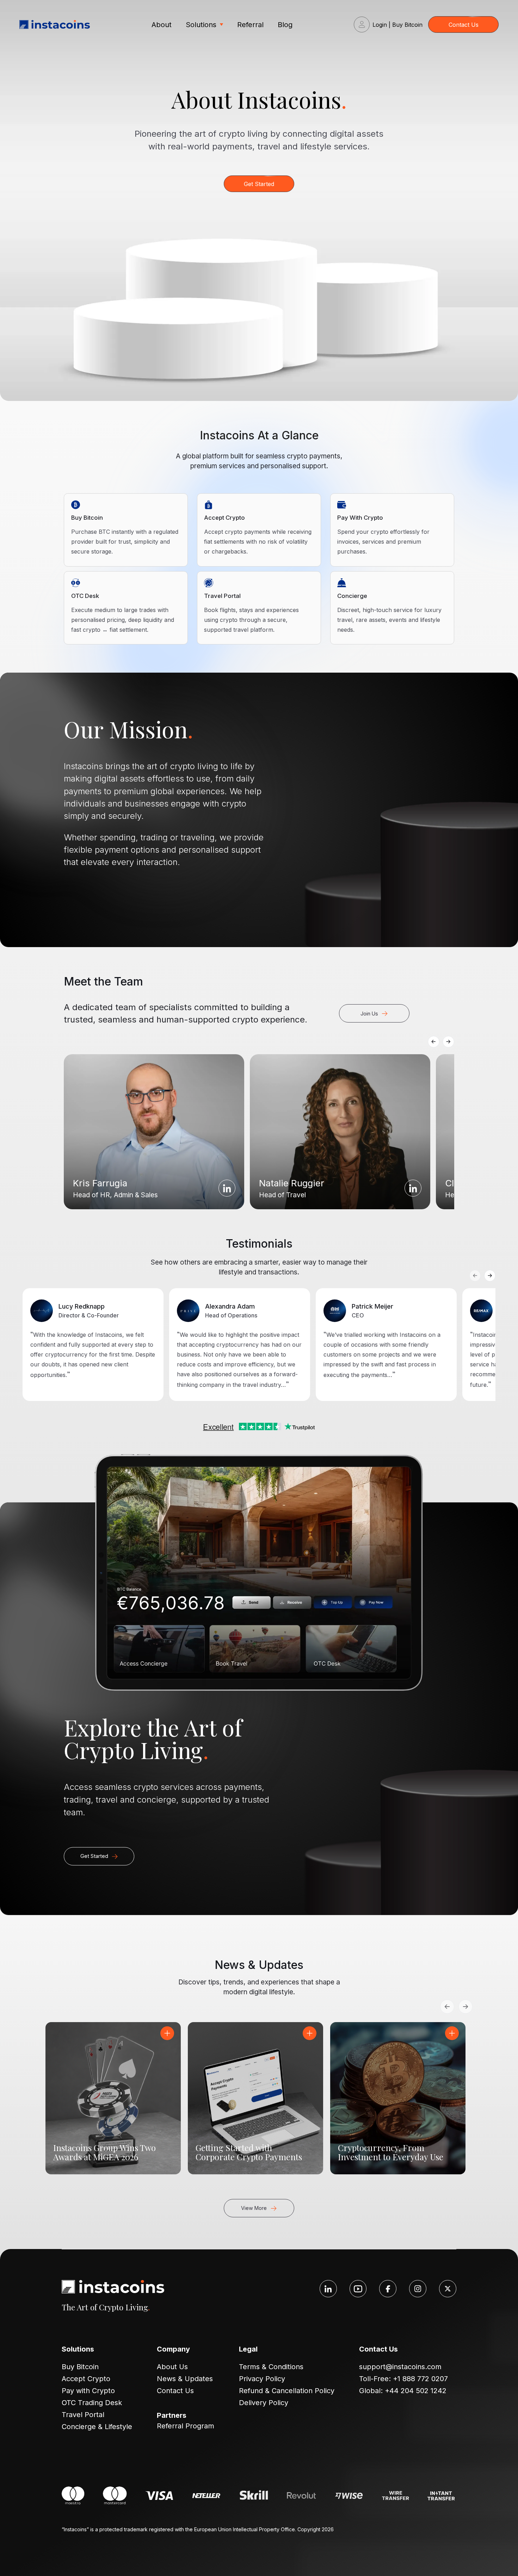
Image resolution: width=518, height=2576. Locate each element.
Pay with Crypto (88, 2391)
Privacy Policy (262, 2379)
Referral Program (186, 2426)
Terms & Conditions (271, 2367)
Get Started (259, 184)
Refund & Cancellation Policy (287, 2391)
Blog (285, 25)
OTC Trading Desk (92, 2403)
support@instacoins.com (400, 2367)
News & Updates (185, 2379)
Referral (250, 25)
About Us (172, 2367)
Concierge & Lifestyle (97, 2427)
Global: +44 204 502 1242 (403, 2391)
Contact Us (464, 25)
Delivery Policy (264, 2403)
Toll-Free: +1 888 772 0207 (403, 2379)
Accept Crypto (86, 2379)
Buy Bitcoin (80, 2367)
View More (254, 2208)
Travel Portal (83, 2415)
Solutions (201, 25)
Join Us (369, 1014)
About (162, 25)
